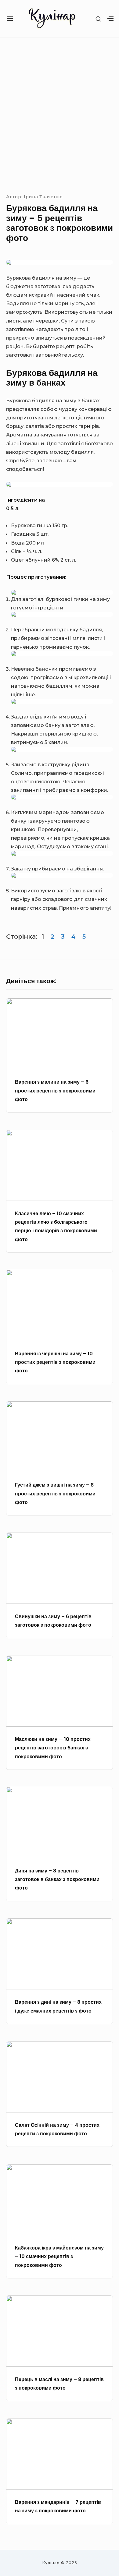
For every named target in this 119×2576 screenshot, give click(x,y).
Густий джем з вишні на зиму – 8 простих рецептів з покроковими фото (55, 1493)
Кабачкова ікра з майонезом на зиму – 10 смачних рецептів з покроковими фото (59, 2256)
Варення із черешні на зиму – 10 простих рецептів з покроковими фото (55, 1362)
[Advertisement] (60, 114)
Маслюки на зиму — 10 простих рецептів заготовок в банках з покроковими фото (53, 1748)
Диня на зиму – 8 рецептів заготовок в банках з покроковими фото (57, 1879)
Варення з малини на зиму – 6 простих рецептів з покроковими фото (55, 1090)
